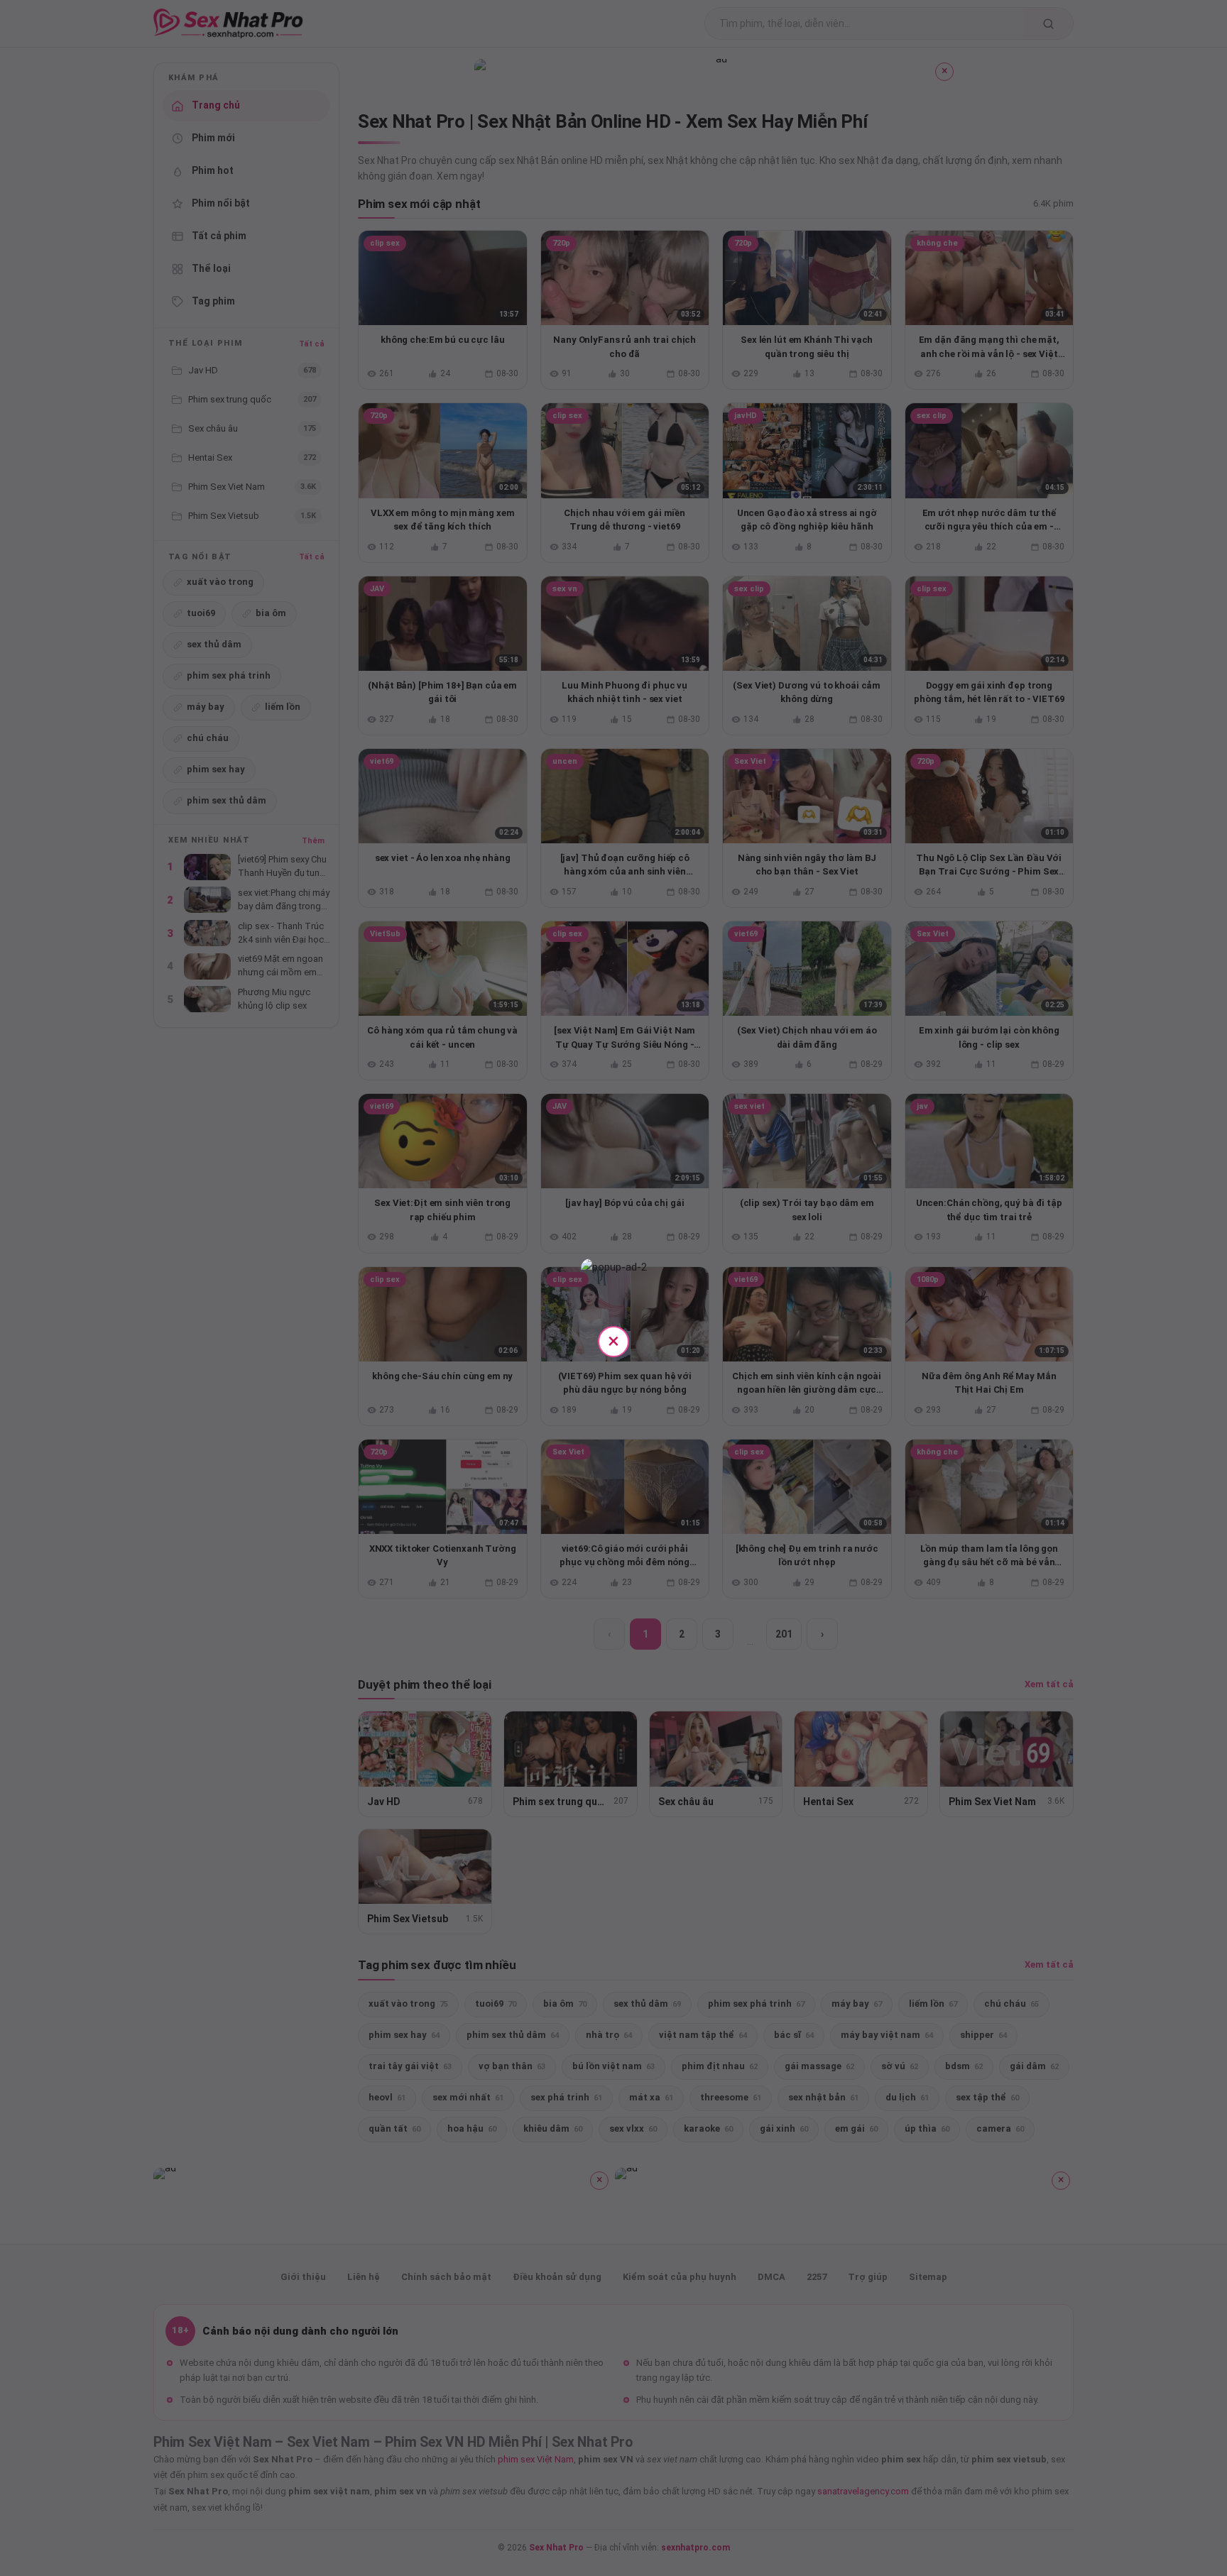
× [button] (613, 1341)
